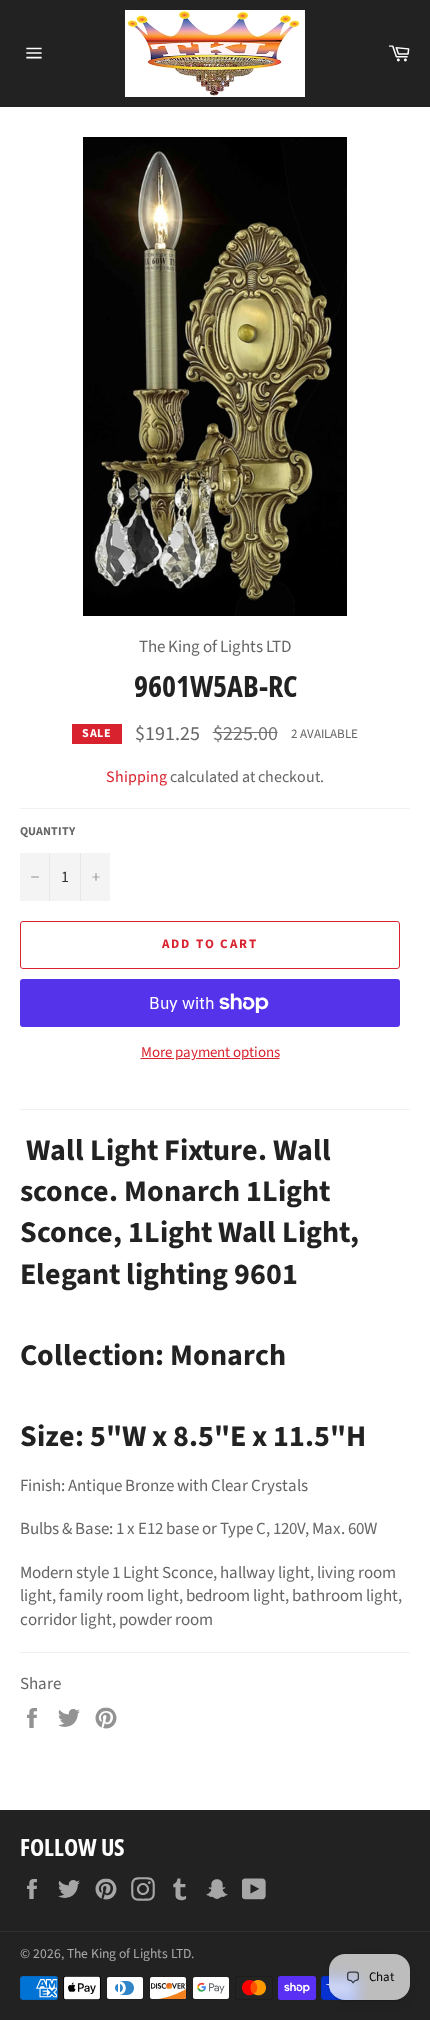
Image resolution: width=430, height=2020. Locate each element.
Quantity (47, 832)
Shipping (136, 777)
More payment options (210, 1053)
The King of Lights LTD (129, 1953)
